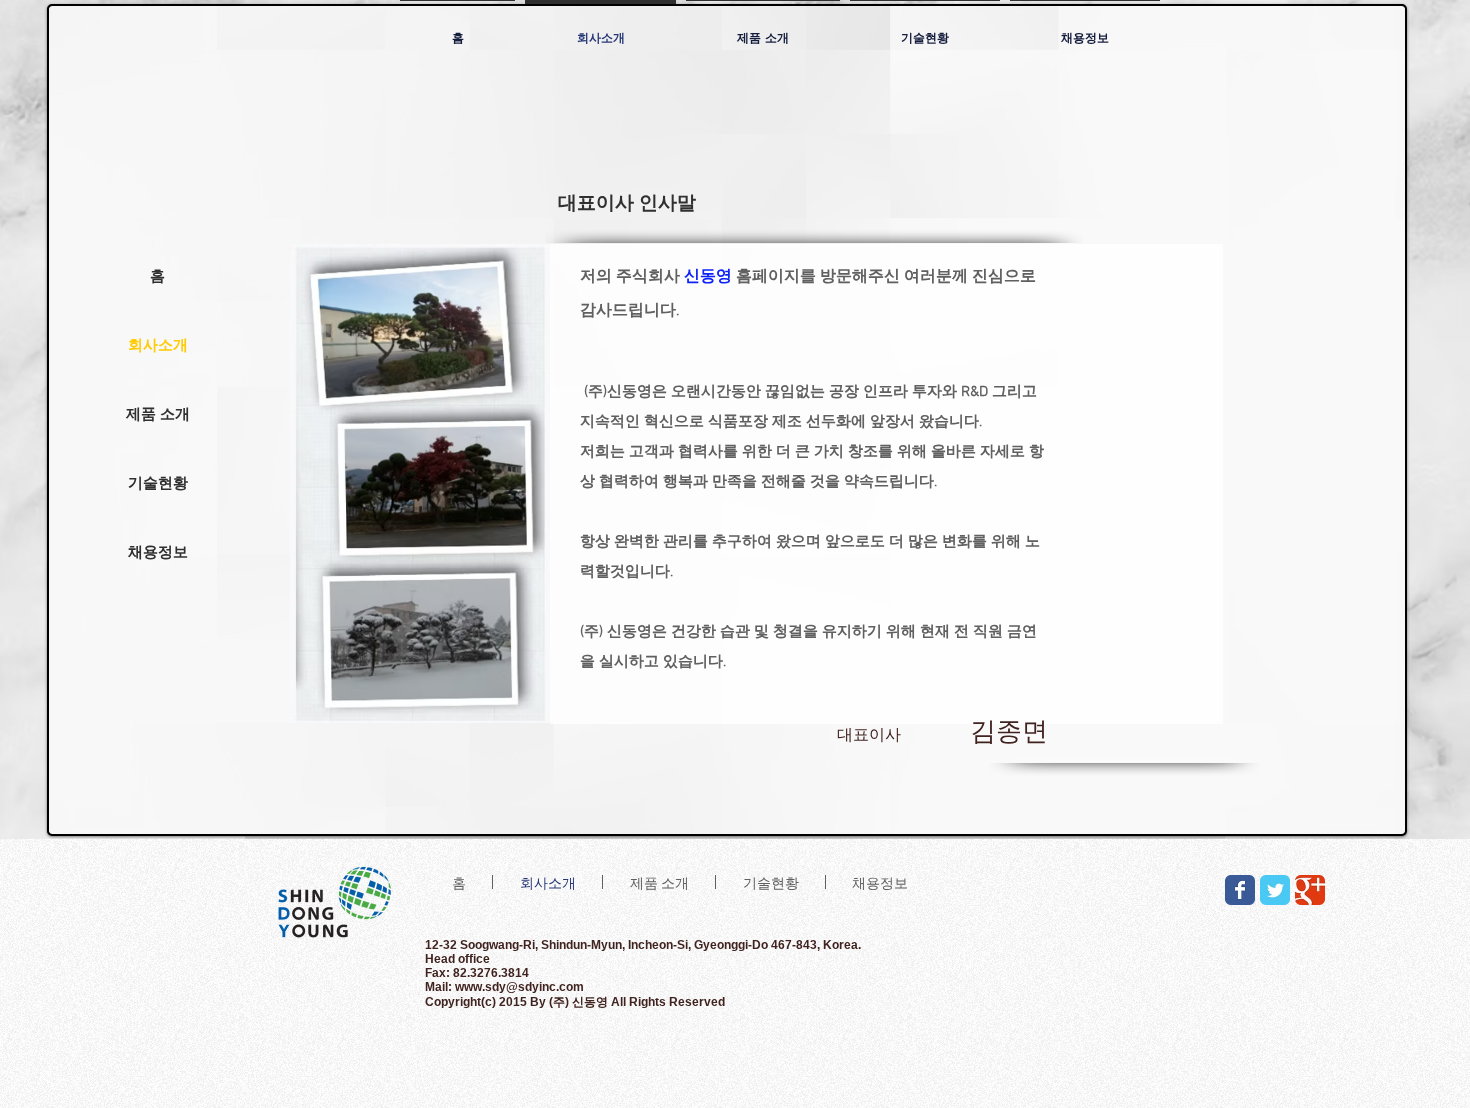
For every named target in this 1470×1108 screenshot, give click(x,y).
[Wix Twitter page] (1275, 890)
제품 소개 (158, 413)
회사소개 (158, 344)
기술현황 (158, 482)
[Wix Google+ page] (1310, 890)
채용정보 (158, 551)
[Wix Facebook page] (1240, 890)
